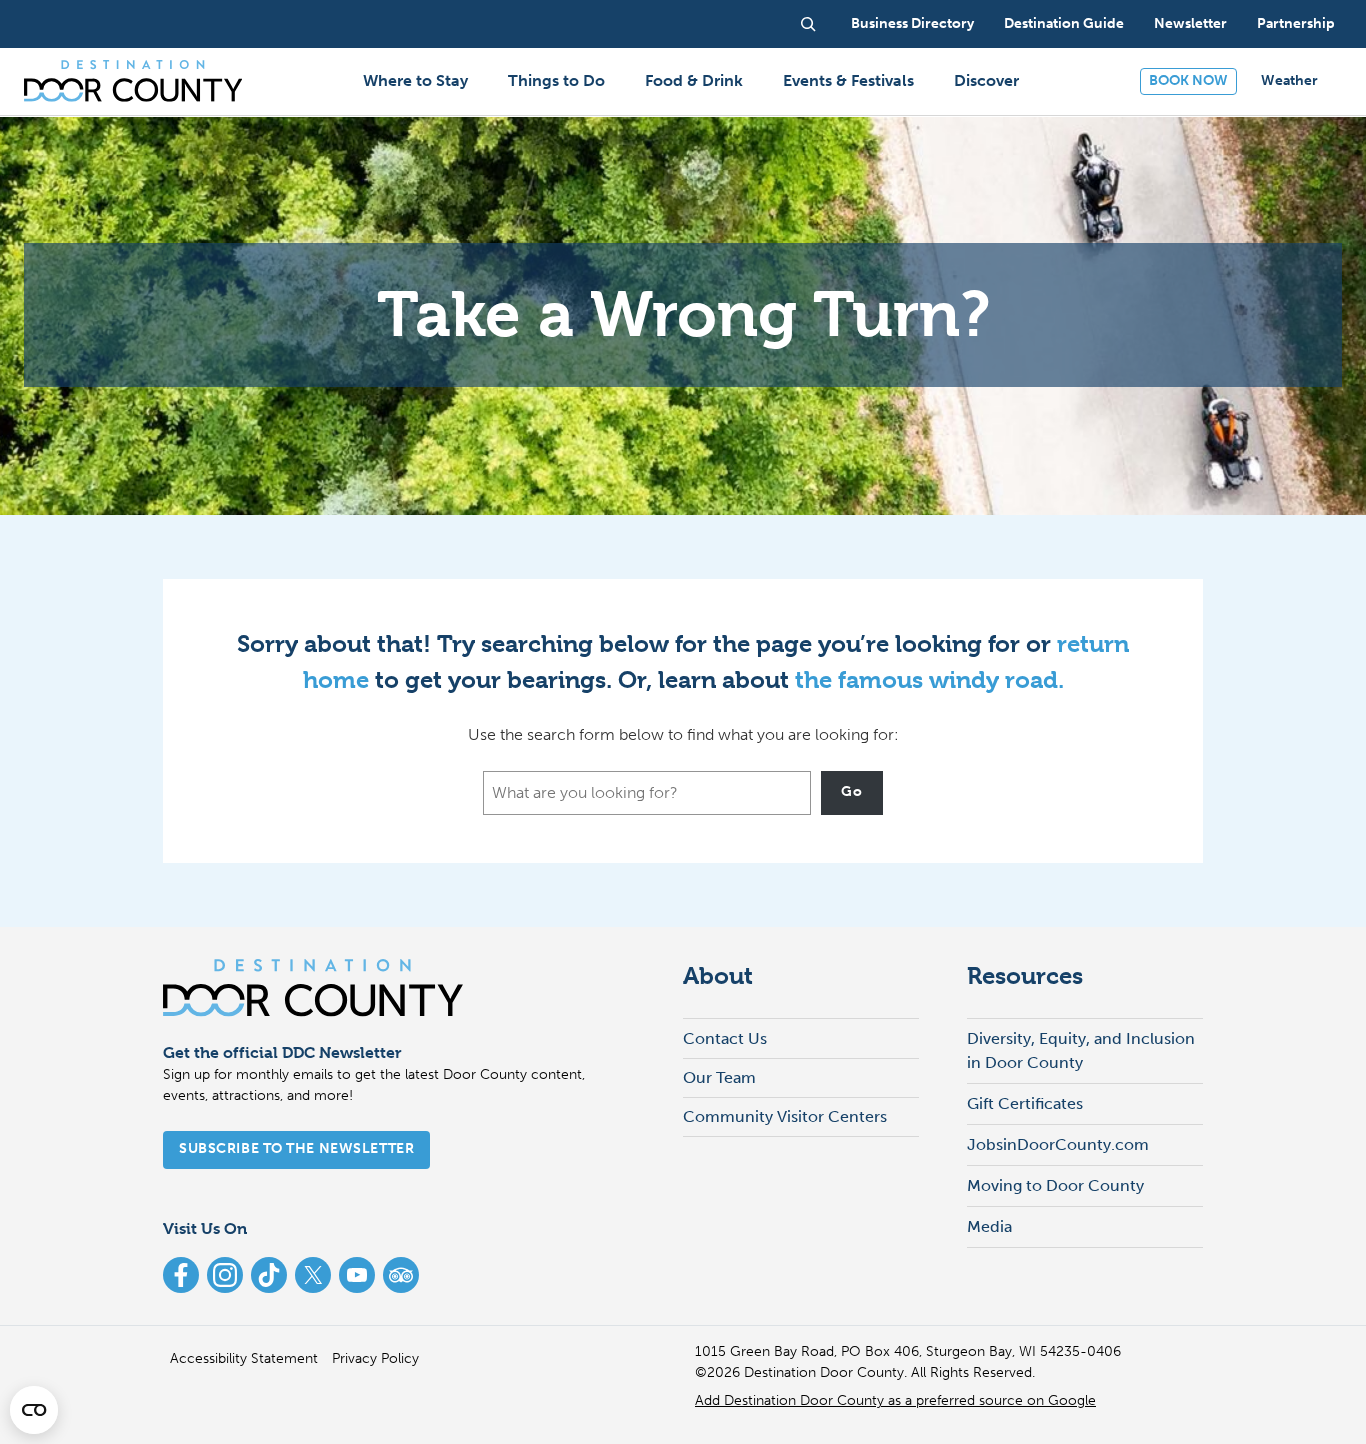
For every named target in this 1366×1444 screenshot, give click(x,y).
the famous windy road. (929, 680)
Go (851, 791)
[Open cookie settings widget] (34, 1410)
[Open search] (808, 24)
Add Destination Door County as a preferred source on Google (895, 1400)
